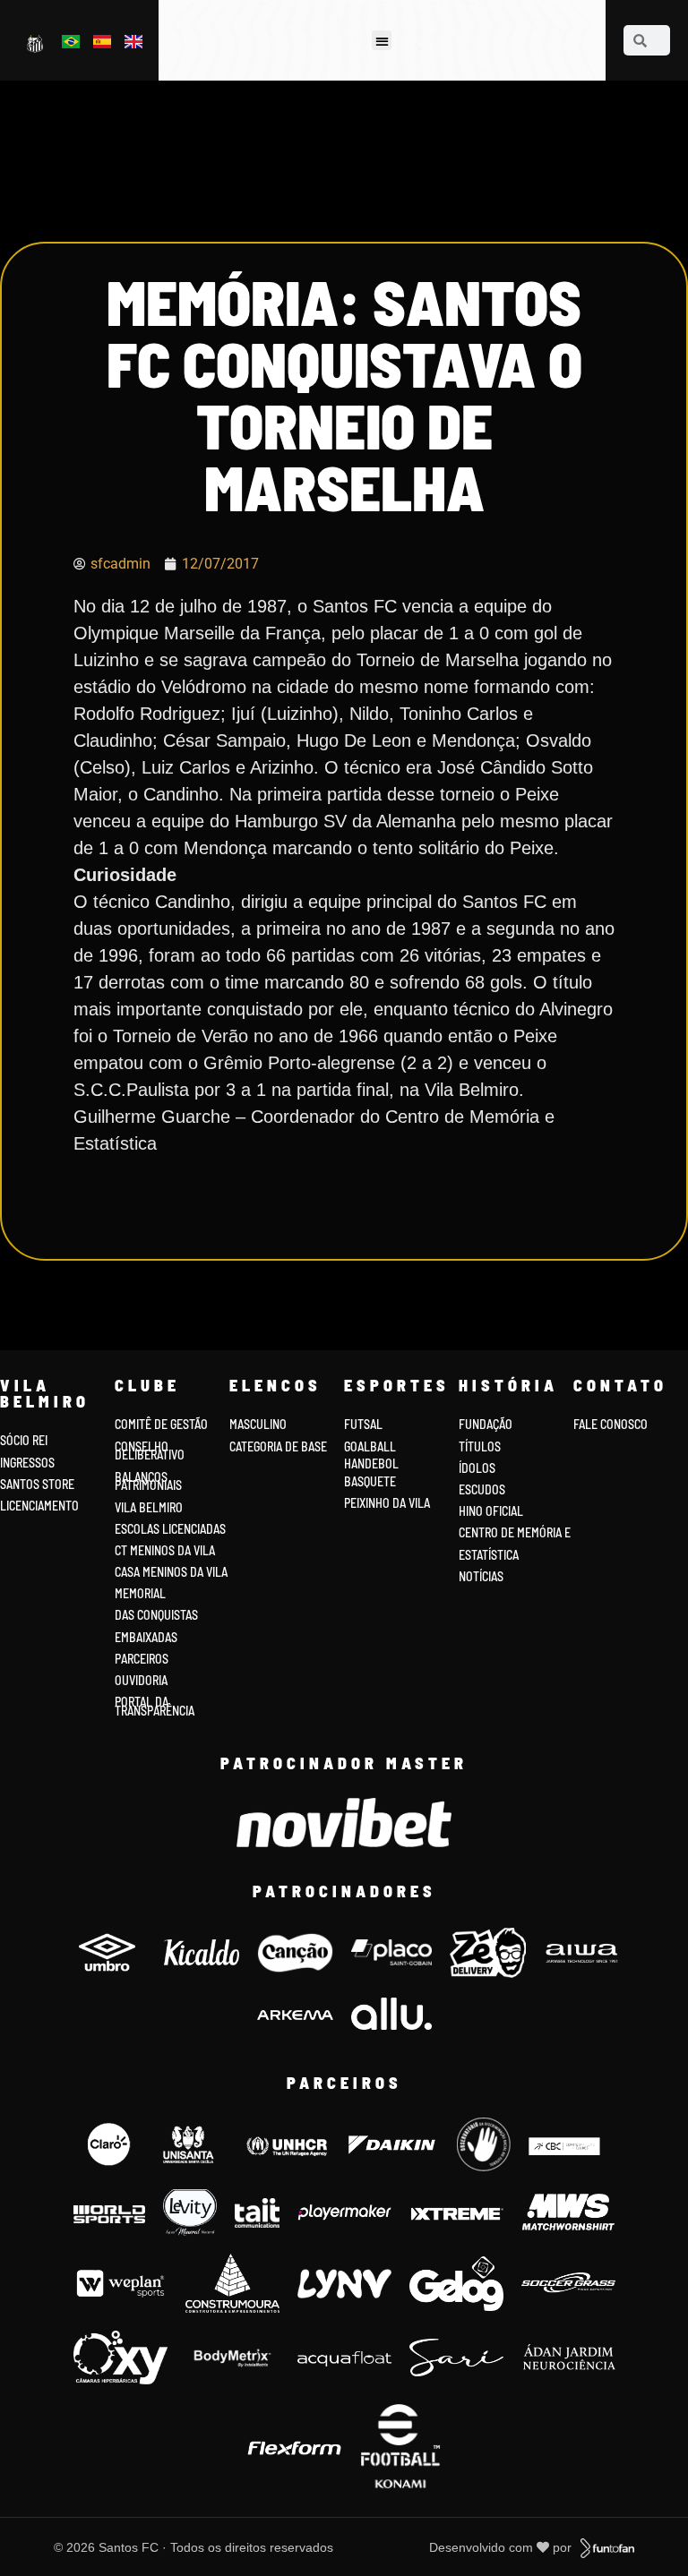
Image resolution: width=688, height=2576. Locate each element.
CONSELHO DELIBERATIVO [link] (150, 1451)
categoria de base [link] (279, 1446)
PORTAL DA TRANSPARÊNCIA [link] (155, 1706)
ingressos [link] (27, 1463)
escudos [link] (482, 1489)
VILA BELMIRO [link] (149, 1507)
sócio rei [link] (24, 1440)
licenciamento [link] (39, 1506)
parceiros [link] (142, 1659)
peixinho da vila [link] (387, 1503)
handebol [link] (371, 1463)
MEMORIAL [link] (140, 1593)
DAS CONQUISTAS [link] (156, 1615)
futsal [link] (363, 1424)
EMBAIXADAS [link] (146, 1637)
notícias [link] (481, 1576)
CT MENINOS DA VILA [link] (165, 1550)
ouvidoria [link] (141, 1680)
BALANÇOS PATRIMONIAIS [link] (148, 1481)
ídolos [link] (477, 1468)
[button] (382, 41)
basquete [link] (370, 1481)
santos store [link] (37, 1484)
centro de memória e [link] (515, 1532)
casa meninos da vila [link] (171, 1572)
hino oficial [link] (491, 1511)
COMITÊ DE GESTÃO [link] (161, 1424)
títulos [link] (480, 1446)
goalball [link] (370, 1446)
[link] (36, 43)
